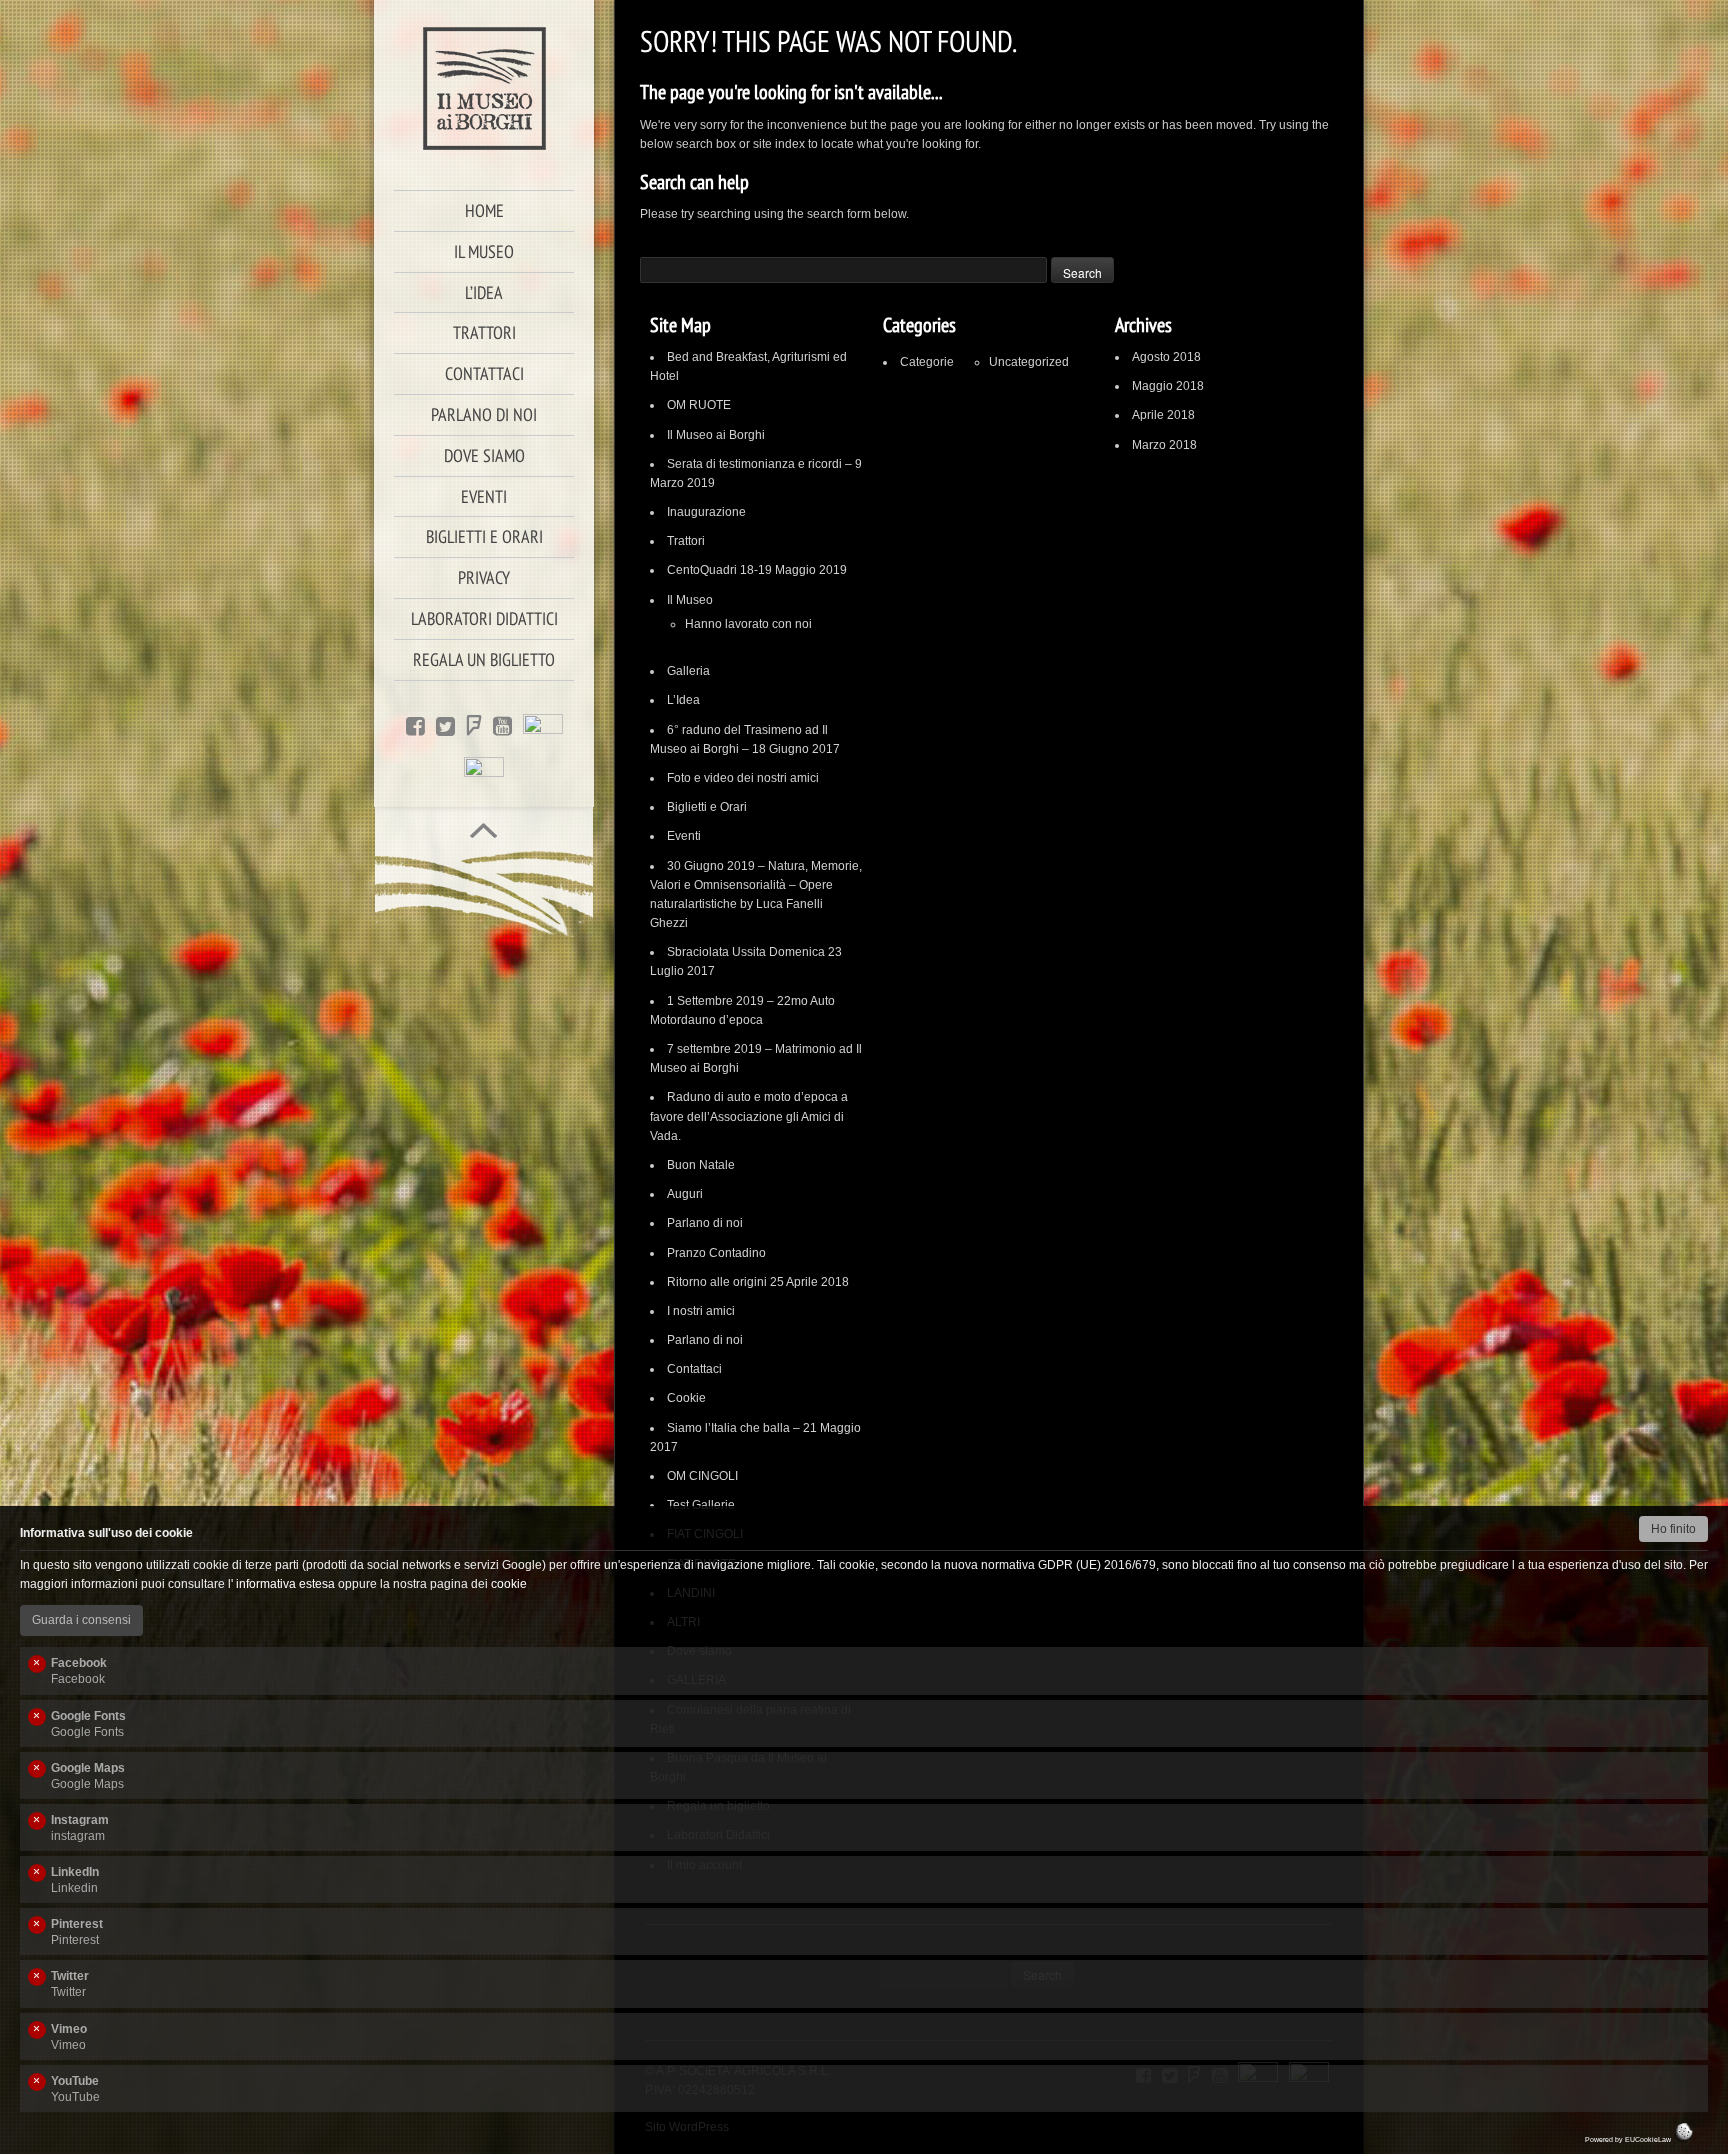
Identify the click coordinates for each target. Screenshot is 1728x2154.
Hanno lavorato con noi (748, 624)
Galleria (688, 671)
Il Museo (690, 600)
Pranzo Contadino (716, 1253)
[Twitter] (445, 724)
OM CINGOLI (702, 1476)
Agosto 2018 (1166, 357)
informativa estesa (285, 1584)
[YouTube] (502, 724)
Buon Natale (701, 1165)
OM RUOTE (699, 405)
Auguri (685, 1194)
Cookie (686, 1398)
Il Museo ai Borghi (716, 435)
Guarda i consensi (81, 1620)
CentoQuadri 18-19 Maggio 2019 (757, 570)
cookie (509, 1584)
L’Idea (683, 700)
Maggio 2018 (1168, 386)
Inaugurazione (706, 512)
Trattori (686, 541)
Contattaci (694, 1369)
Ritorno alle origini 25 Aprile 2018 (758, 1282)
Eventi (684, 836)
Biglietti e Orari (707, 807)
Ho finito (1673, 1529)
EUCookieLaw (1649, 2139)
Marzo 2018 (1164, 445)
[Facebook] (415, 724)
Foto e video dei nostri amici (743, 778)
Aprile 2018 (1163, 415)
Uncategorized (1029, 362)
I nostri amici (701, 1311)
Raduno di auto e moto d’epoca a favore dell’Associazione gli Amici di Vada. (749, 1116)
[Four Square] (474, 724)
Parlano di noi (705, 1223)
